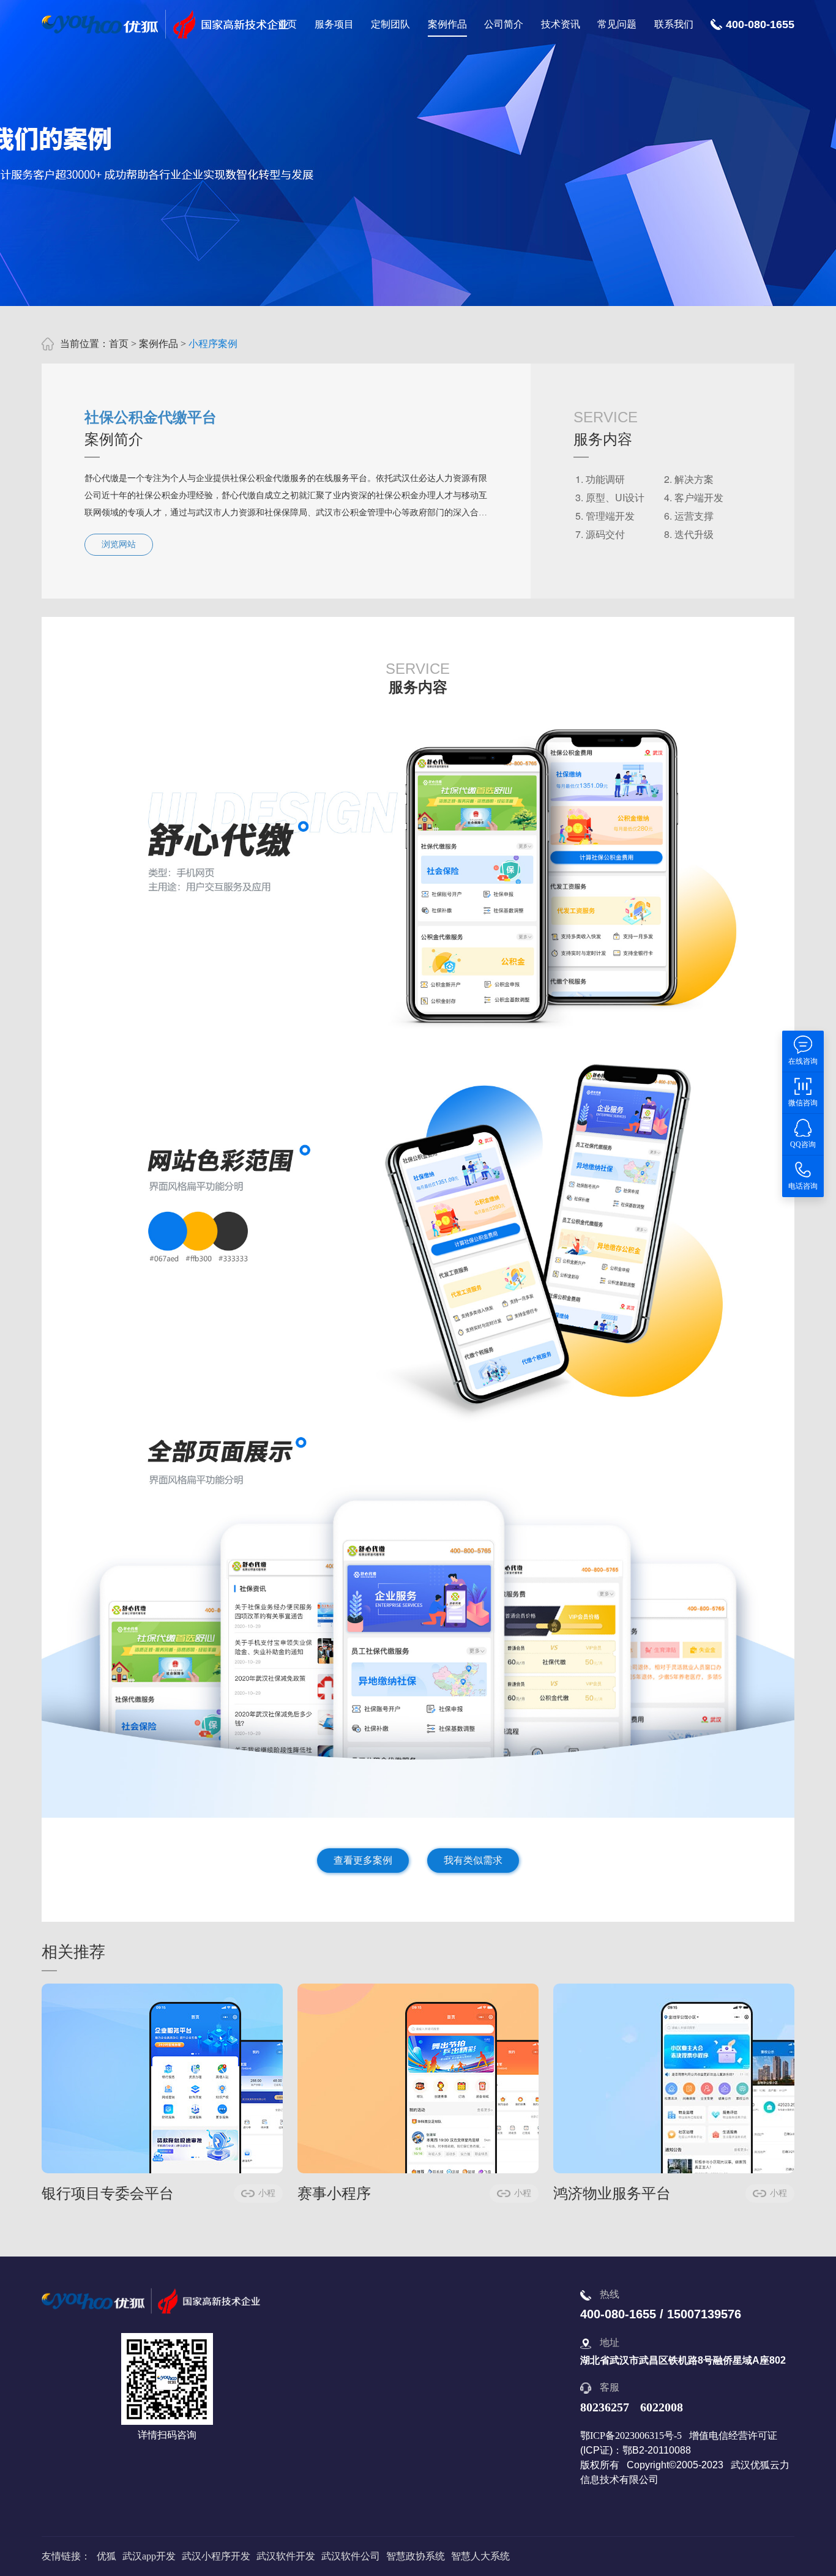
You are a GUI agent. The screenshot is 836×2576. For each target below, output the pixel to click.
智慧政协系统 (416, 2556)
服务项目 (334, 24)
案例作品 (447, 24)
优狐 (106, 2556)
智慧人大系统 (480, 2556)
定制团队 (390, 24)
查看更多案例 (363, 1860)
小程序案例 (213, 344)
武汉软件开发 (286, 2556)
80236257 (605, 2407)
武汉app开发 (149, 2556)
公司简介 (504, 24)
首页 (287, 24)
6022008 (662, 2407)
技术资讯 (561, 24)
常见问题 (617, 24)
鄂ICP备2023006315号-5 (631, 2436)
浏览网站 (119, 544)
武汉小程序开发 (216, 2556)
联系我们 (674, 24)
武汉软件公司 (351, 2556)
